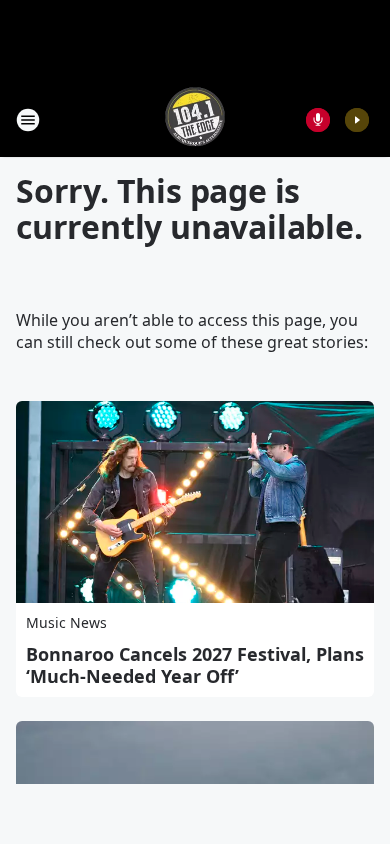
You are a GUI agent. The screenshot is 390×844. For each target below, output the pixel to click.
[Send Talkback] (318, 120)
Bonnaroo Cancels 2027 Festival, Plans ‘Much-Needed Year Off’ (195, 665)
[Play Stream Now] (357, 120)
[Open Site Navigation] (28, 120)
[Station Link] (195, 119)
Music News (66, 622)
